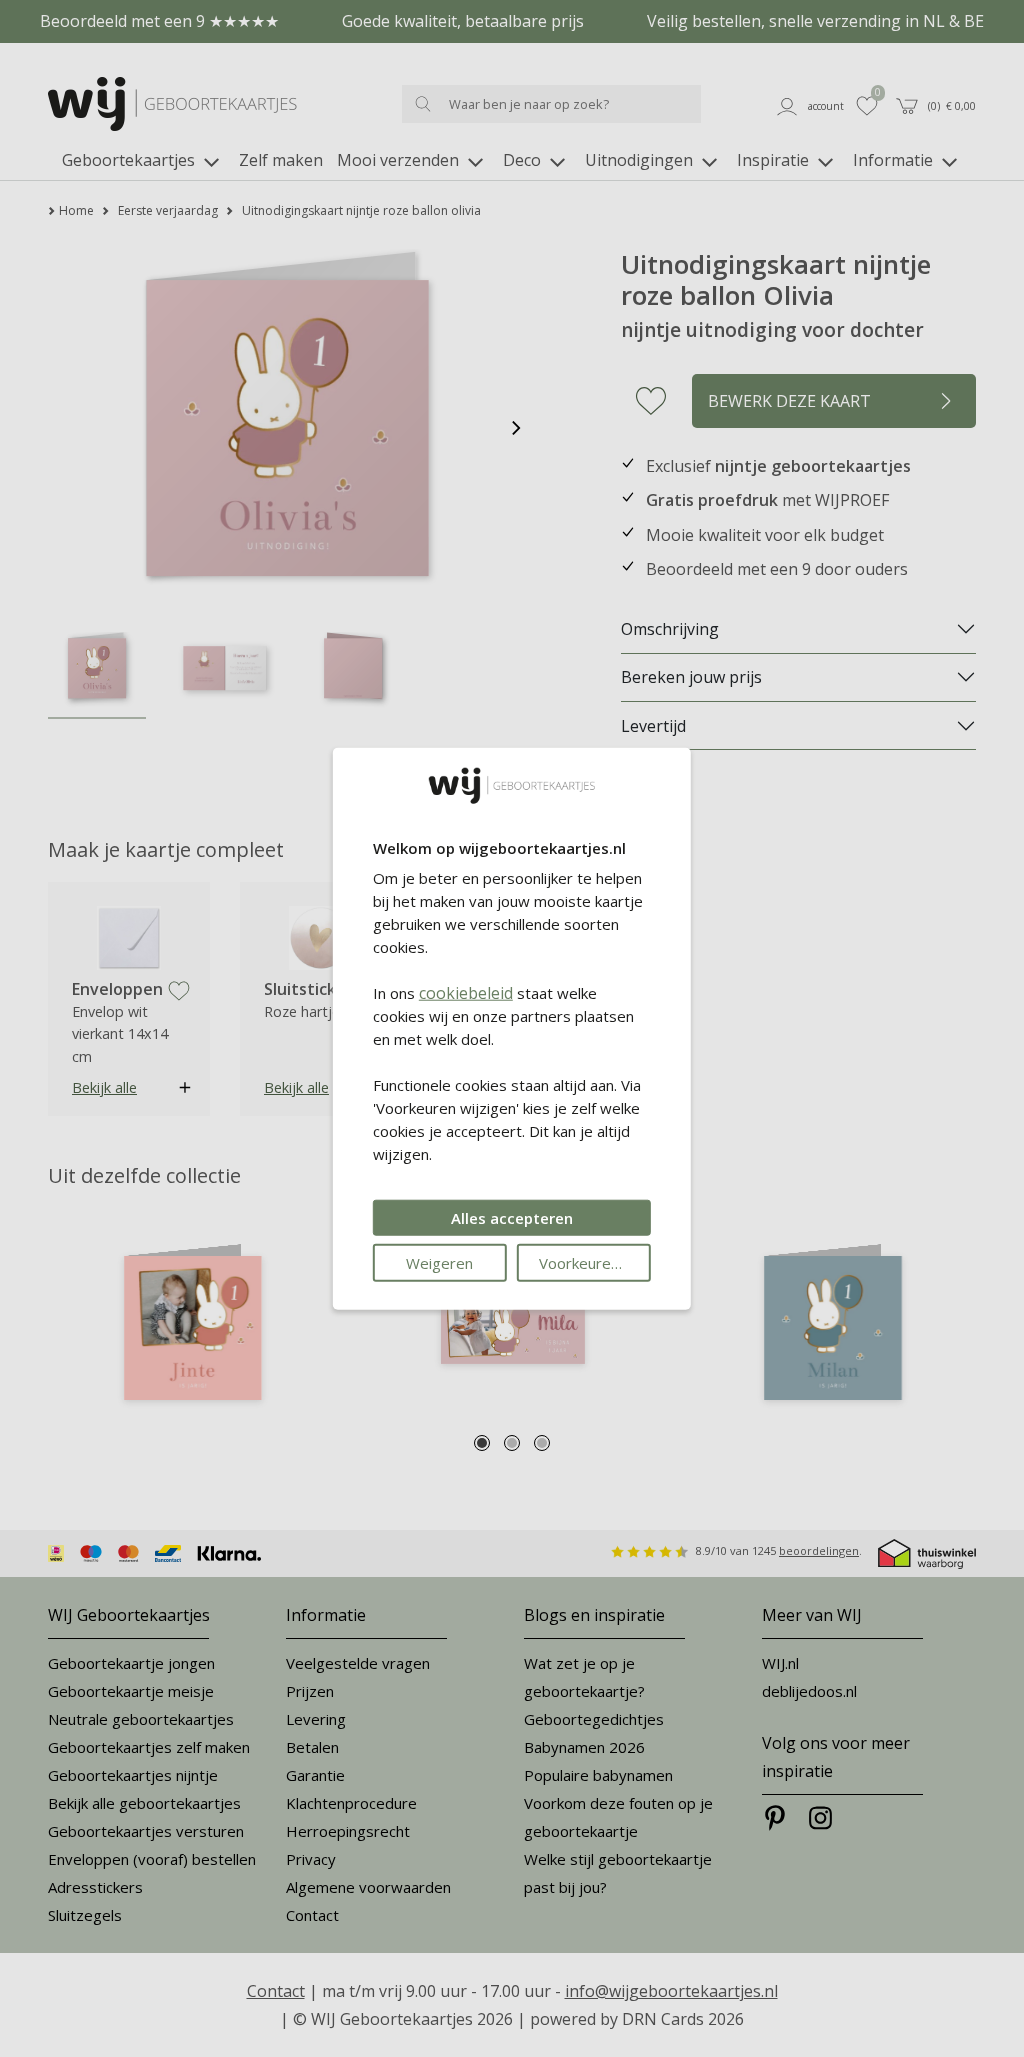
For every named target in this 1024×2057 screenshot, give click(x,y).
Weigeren (439, 1263)
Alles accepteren (512, 1218)
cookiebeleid (466, 993)
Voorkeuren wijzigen (595, 1263)
